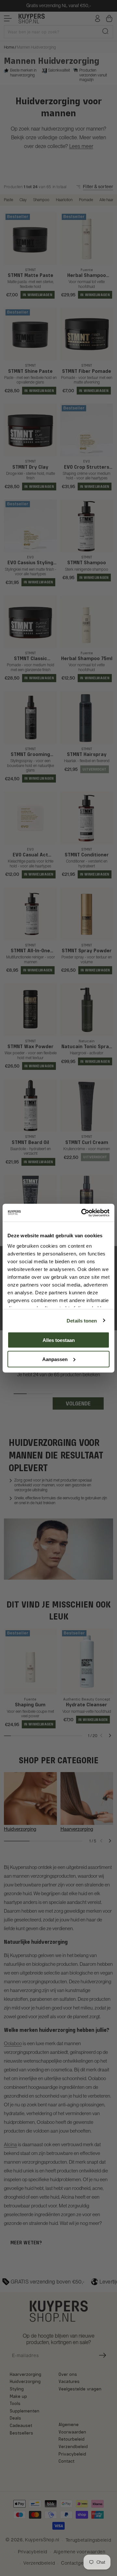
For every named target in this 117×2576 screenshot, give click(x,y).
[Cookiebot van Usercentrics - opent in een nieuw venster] (83, 1213)
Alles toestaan (59, 1340)
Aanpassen (55, 1359)
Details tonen (82, 1320)
